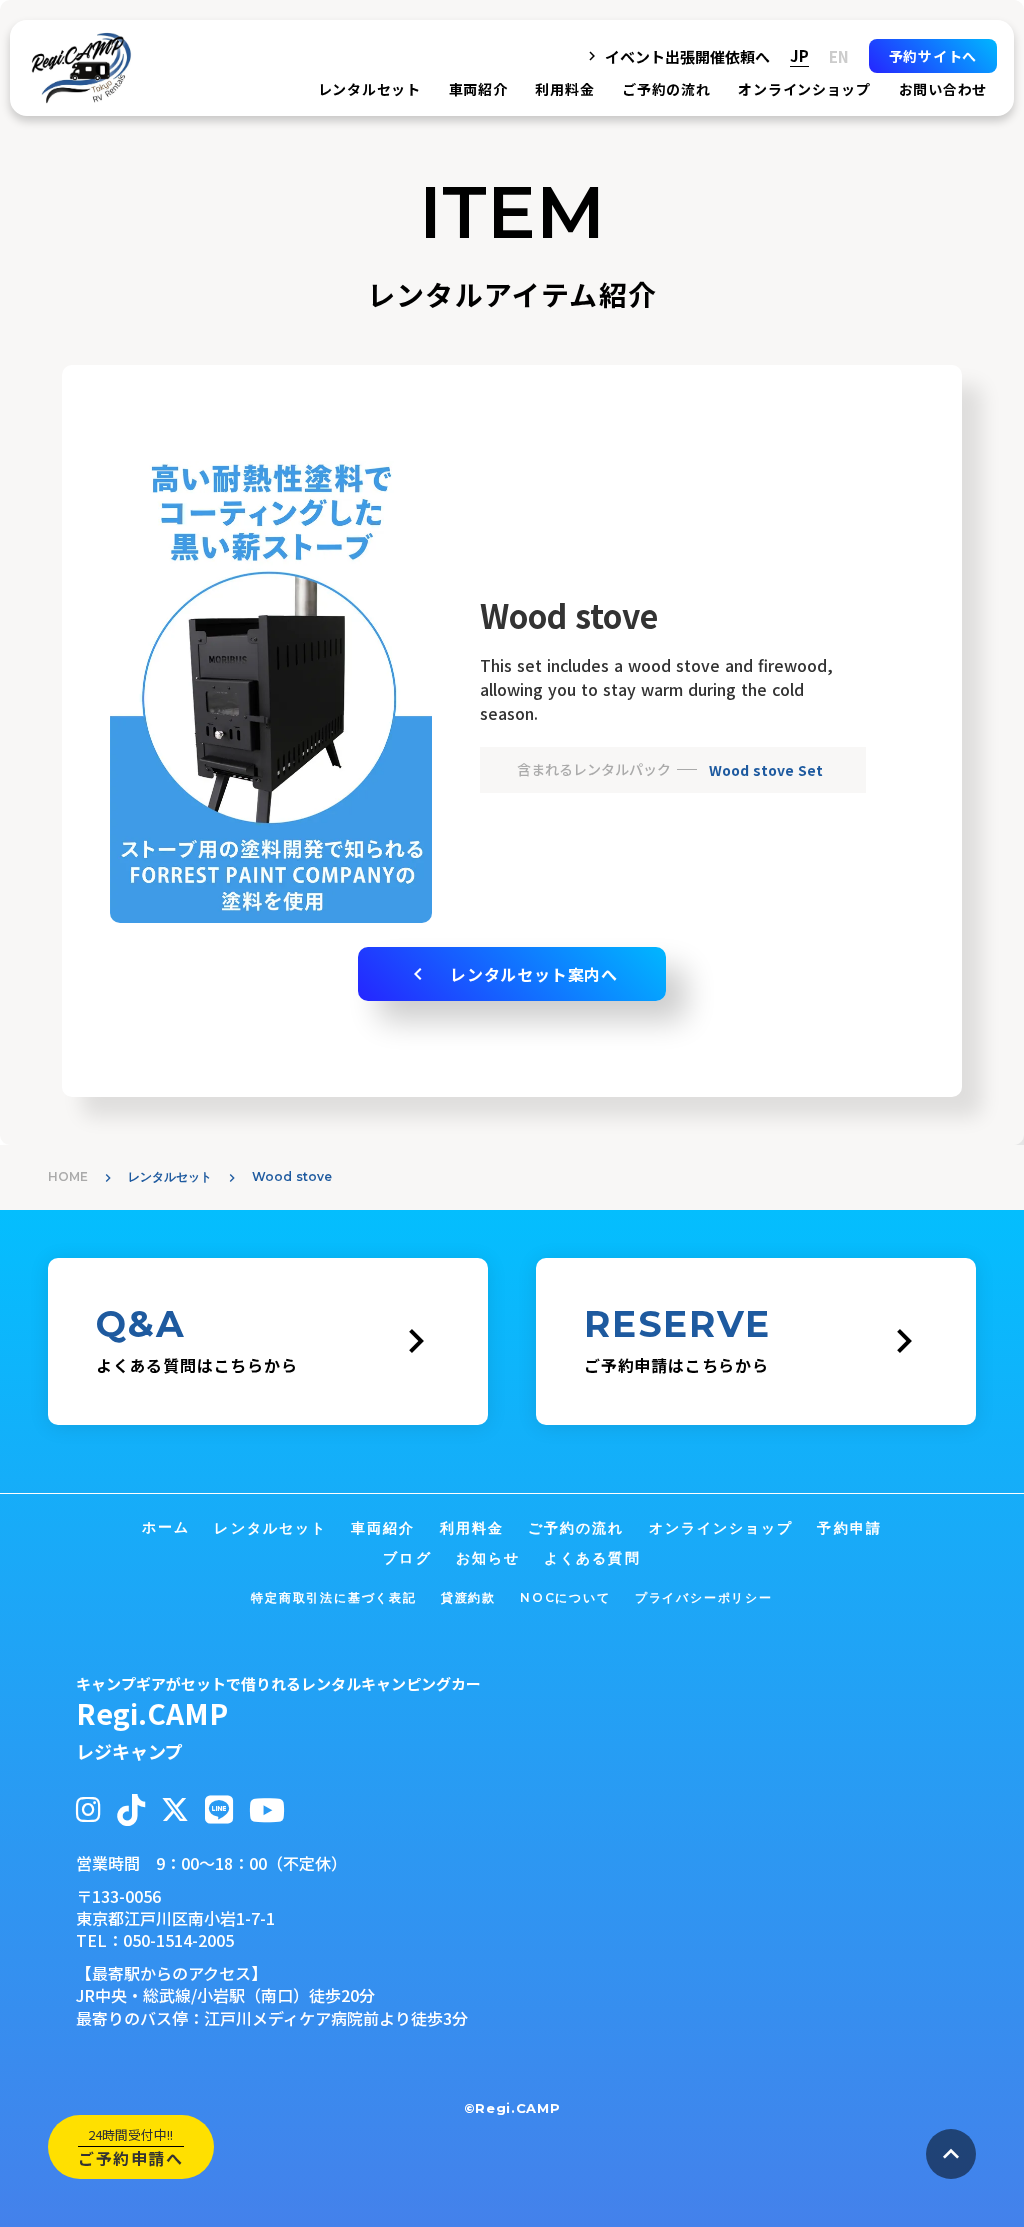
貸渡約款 (468, 1597)
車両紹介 (478, 89)
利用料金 (564, 89)
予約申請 (849, 1528)
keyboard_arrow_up (951, 2154)
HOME (68, 1176)
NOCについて (565, 1597)
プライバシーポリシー (704, 1597)
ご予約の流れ (666, 89)
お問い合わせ (943, 89)
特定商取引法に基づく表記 (334, 1597)
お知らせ (488, 1558)
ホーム (166, 1527)
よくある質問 (592, 1558)
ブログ (407, 1558)
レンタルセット (170, 1176)
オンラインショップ (804, 89)
